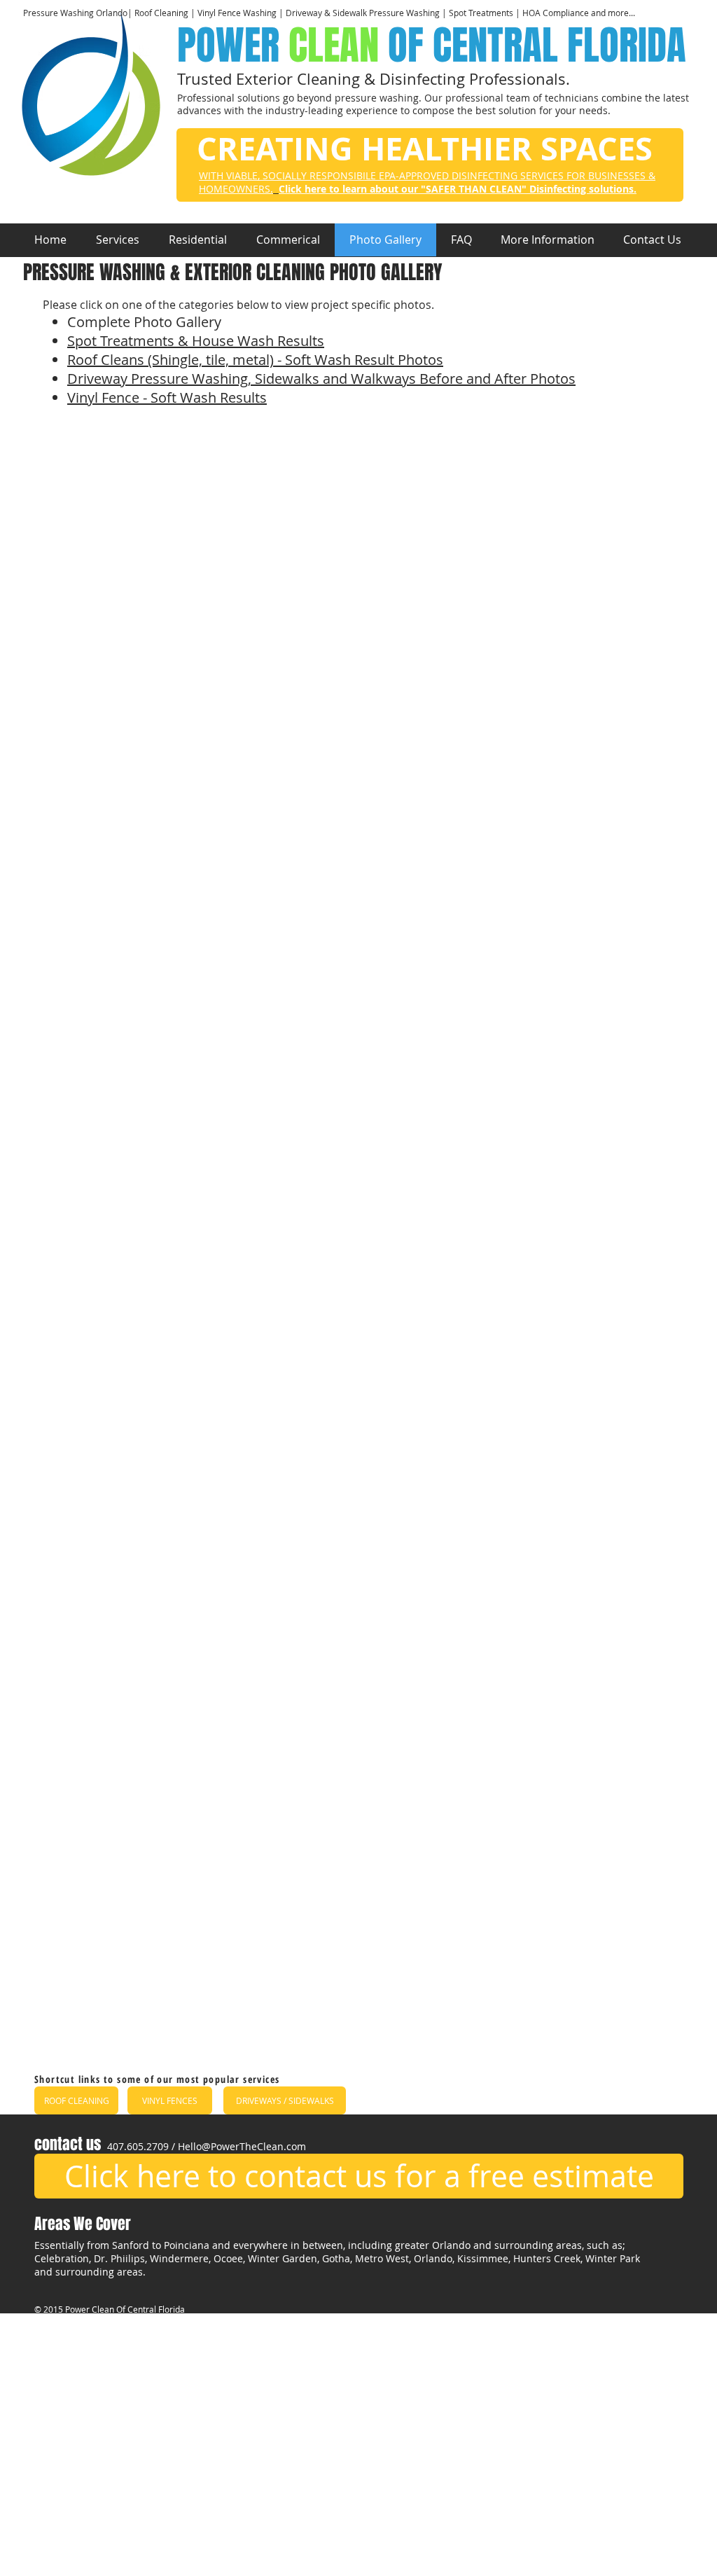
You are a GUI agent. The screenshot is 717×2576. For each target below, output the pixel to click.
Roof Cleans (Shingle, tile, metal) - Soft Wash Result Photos (255, 360)
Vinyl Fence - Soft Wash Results (167, 397)
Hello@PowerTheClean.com (242, 2146)
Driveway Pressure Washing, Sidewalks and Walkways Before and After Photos (321, 379)
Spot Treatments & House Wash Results (196, 341)
